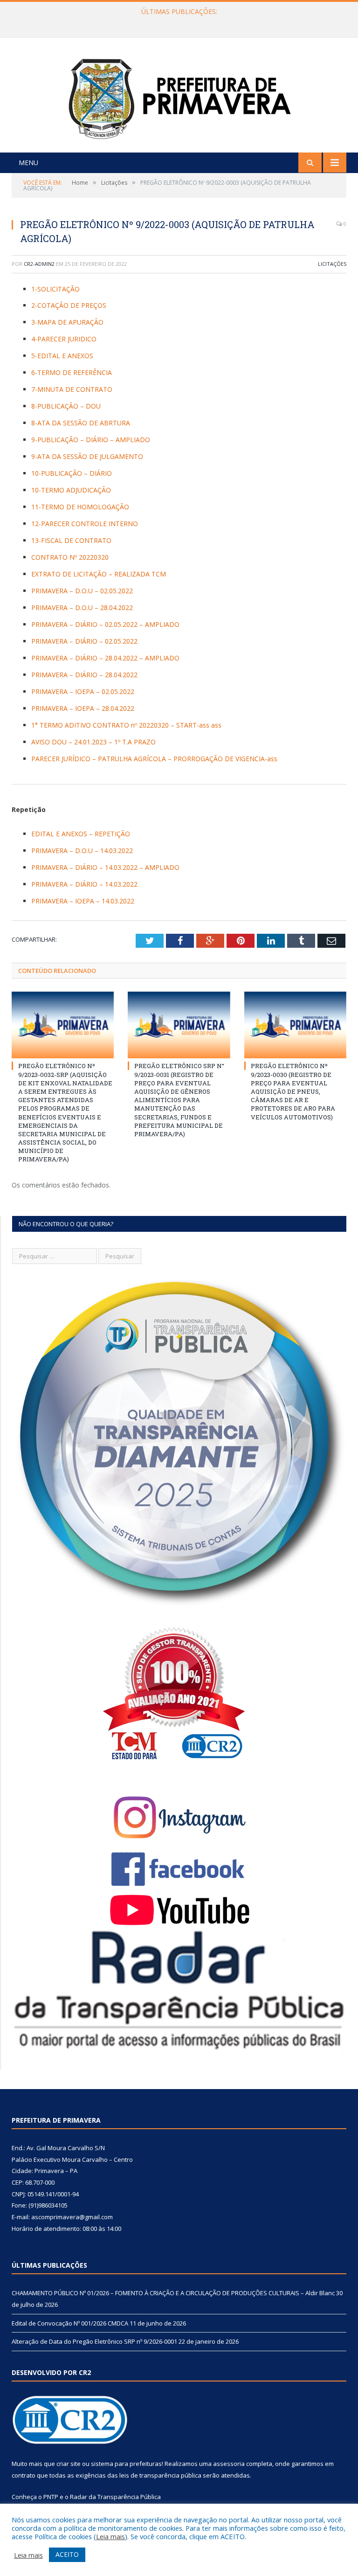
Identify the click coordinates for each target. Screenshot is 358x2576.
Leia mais (110, 2536)
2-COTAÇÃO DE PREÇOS (69, 305)
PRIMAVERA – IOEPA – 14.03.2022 (83, 901)
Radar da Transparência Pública (115, 2497)
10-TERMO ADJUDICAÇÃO (71, 490)
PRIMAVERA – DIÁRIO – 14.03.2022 (84, 884)
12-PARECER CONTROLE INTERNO (85, 524)
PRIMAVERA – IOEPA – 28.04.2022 (83, 708)
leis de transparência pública (160, 2475)
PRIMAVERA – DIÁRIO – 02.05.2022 (84, 641)
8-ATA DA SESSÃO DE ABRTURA (81, 423)
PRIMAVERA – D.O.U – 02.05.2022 (82, 591)
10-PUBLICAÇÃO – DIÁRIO (72, 473)
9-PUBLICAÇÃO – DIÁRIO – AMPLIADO (91, 440)
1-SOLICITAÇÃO (55, 289)
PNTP (51, 2497)
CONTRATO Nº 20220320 (70, 557)
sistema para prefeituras (126, 2464)
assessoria (229, 2464)
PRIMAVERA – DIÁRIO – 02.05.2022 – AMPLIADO (105, 624)
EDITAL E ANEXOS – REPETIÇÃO (81, 834)
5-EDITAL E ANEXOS (62, 356)
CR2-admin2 (39, 264)
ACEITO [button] (67, 2554)
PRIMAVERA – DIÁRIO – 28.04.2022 (84, 675)
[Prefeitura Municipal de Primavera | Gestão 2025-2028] (179, 96)
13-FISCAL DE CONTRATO (71, 540)
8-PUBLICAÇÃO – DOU (66, 406)
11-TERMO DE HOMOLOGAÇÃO (80, 507)
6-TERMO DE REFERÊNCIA (72, 372)
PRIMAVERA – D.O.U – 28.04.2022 (82, 608)
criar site (69, 2464)
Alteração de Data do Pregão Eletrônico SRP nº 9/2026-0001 (94, 2341)
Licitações (332, 264)
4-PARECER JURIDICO (64, 339)
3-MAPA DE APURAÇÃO (67, 322)
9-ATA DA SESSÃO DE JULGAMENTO (87, 456)
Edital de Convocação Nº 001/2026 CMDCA (177, 21)
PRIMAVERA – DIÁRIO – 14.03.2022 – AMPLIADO (105, 867)
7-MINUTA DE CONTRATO (72, 389)
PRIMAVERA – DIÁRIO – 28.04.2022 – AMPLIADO (105, 658)
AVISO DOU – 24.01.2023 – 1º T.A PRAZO (93, 742)
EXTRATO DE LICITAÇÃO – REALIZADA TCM (99, 574)
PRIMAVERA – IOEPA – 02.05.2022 (83, 691)
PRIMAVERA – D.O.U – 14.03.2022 (82, 851)
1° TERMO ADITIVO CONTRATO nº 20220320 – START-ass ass (126, 725)
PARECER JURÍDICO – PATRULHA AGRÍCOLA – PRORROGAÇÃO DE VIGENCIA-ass (154, 759)
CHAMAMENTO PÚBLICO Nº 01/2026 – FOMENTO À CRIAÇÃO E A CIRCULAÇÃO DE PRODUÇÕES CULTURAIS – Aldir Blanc (173, 2293)
